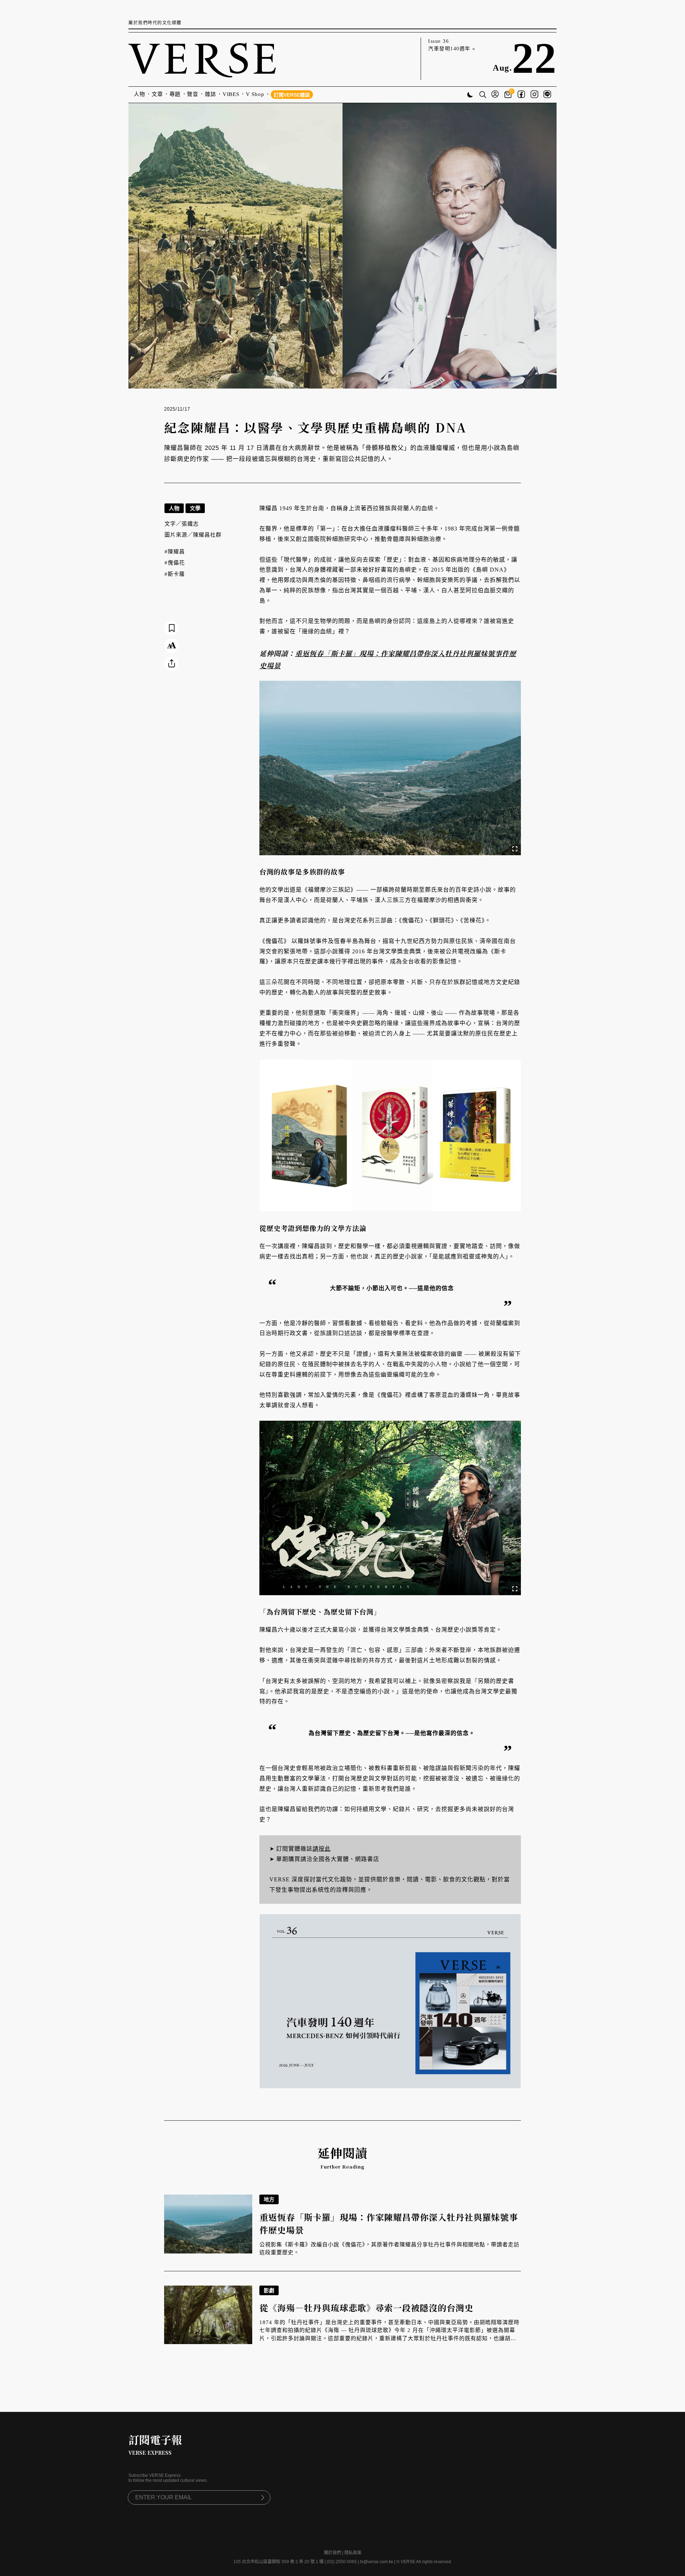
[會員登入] (495, 95)
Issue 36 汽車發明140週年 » (452, 45)
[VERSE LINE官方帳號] (547, 95)
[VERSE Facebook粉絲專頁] (521, 95)
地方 (269, 2199)
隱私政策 (353, 2553)
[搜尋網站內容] (483, 95)
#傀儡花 (175, 563)
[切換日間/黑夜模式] (470, 95)
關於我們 (333, 2553)
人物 (139, 94)
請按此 (322, 1849)
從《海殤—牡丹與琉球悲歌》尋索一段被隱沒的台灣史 (366, 2308)
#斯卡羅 (175, 574)
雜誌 (210, 94)
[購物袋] (509, 95)
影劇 (269, 2290)
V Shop (255, 94)
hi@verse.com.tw (377, 2562)
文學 (195, 508)
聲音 (193, 94)
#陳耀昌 (175, 552)
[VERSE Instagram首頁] (534, 95)
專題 (175, 94)
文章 (157, 94)
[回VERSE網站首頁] (202, 59)
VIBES (231, 94)
